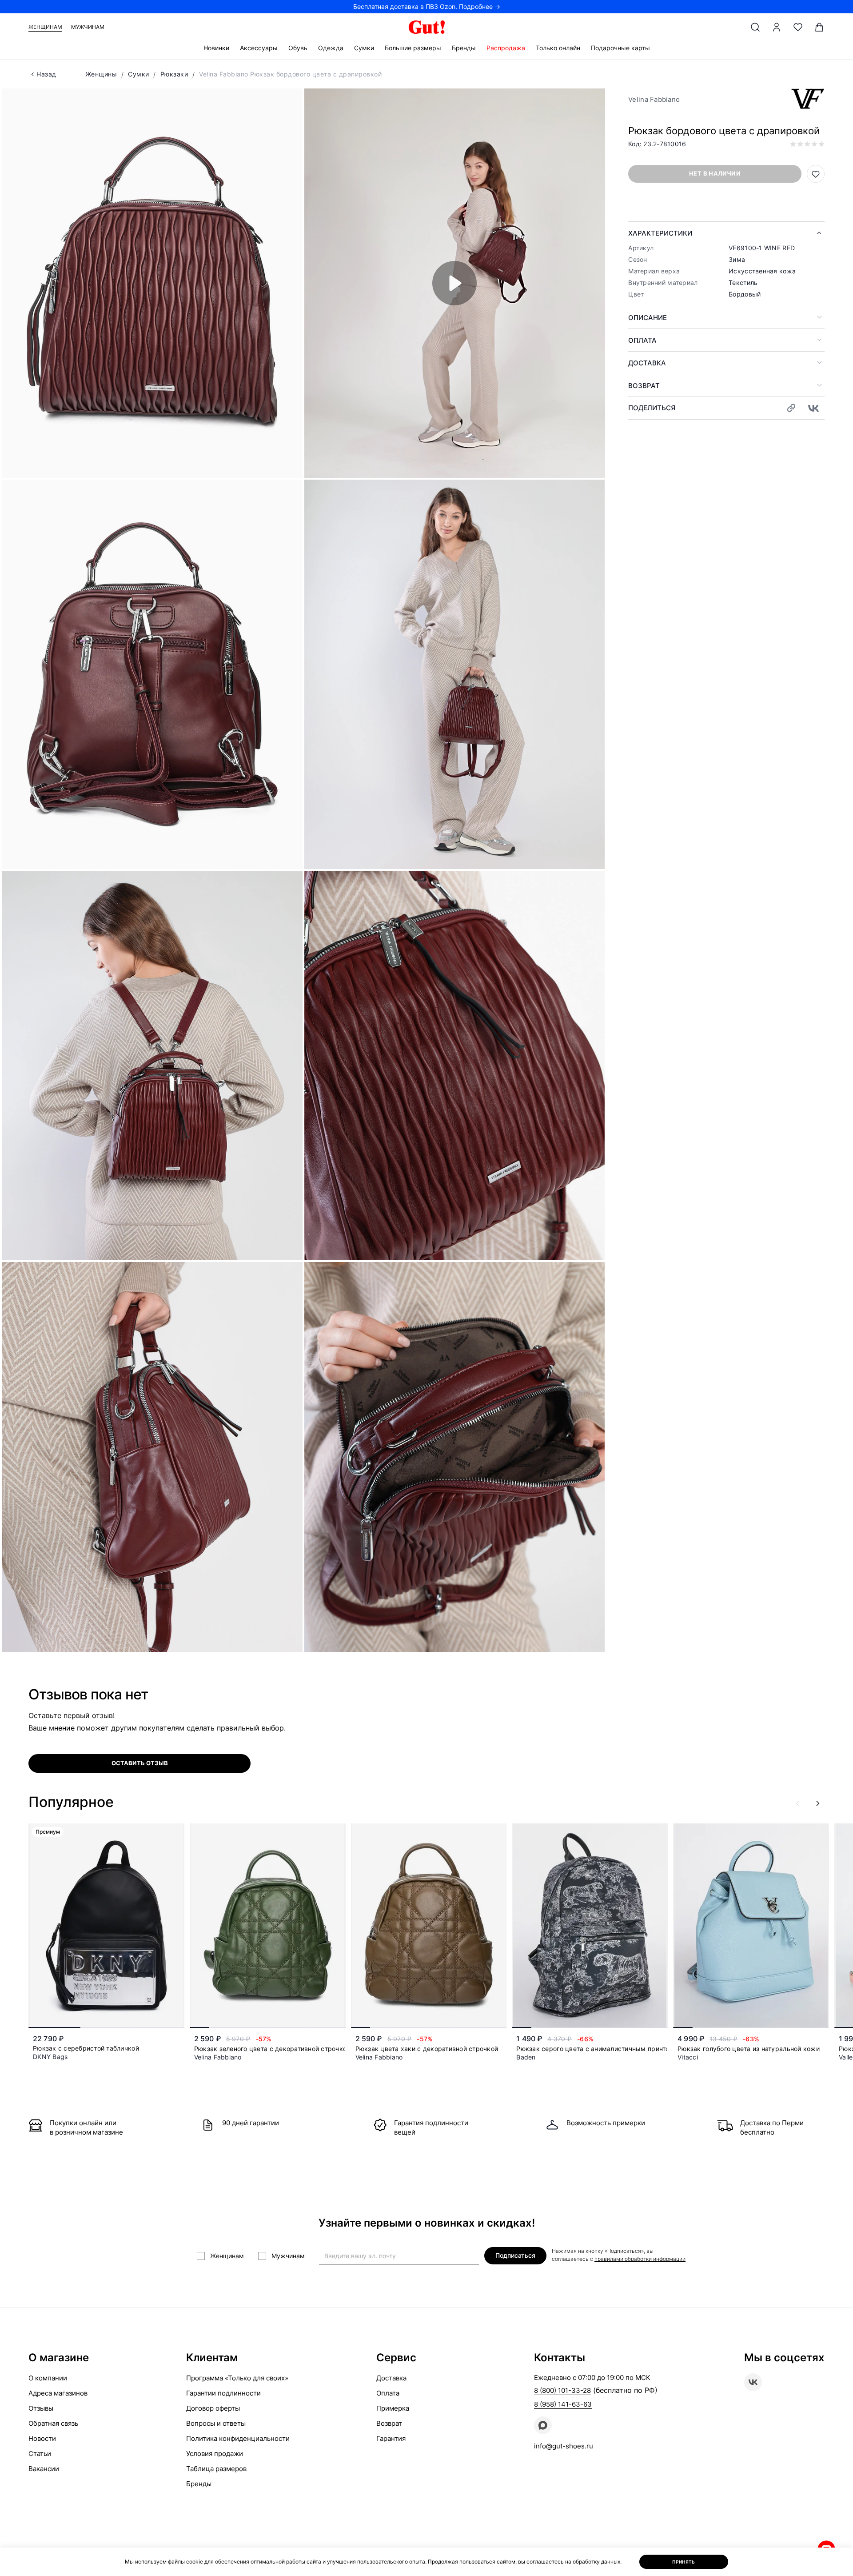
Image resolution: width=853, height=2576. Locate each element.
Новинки (216, 48)
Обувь (298, 48)
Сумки (364, 48)
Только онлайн (558, 48)
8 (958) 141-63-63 (563, 2404)
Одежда (331, 48)
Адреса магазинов (58, 2393)
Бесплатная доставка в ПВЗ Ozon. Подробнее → (427, 6)
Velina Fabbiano (654, 99)
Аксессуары (259, 48)
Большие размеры (413, 48)
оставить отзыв (140, 1763)
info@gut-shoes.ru (564, 2446)
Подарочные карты (620, 48)
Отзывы (41, 2408)
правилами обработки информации (640, 2259)
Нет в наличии (715, 173)
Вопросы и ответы (216, 2423)
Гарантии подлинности (223, 2393)
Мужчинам (88, 27)
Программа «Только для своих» (237, 2378)
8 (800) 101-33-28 (562, 2390)
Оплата (642, 340)
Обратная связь (53, 2423)
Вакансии (44, 2469)
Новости (42, 2438)
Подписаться (515, 2255)
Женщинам (45, 27)
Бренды (464, 48)
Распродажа (506, 48)
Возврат (644, 386)
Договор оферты (213, 2408)
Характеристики (660, 233)
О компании (48, 2378)
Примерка (393, 2408)
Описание (648, 318)
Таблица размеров (216, 2469)
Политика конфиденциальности (238, 2438)
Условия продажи (215, 2454)
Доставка (647, 363)
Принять (684, 2562)
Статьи (40, 2454)
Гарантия (391, 2438)
